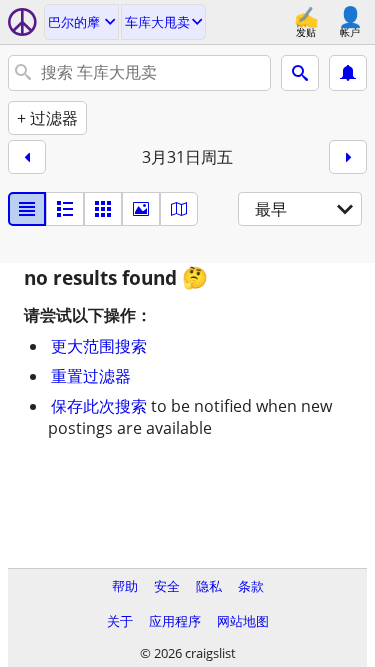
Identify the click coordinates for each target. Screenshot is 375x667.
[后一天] (348, 157)
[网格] (103, 209)
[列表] (27, 209)
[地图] (179, 209)
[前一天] (27, 157)
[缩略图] (65, 209)
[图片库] (141, 209)
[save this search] (348, 73)
